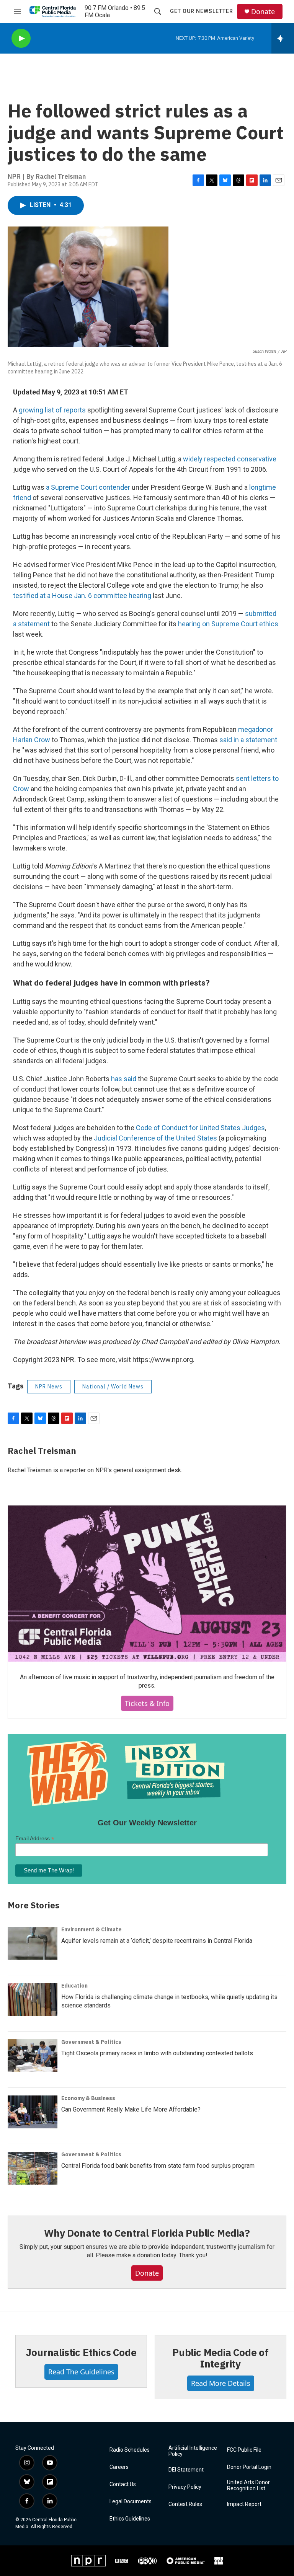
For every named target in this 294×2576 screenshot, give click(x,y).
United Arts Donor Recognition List (248, 2486)
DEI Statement (186, 2470)
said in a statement (248, 740)
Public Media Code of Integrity (220, 2358)
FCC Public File (244, 2450)
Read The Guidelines (81, 2372)
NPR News (49, 1387)
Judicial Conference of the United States (155, 1138)
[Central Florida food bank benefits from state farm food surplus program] (33, 2168)
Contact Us (123, 2484)
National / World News (113, 1387)
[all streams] (283, 38)
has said (124, 1079)
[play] (21, 38)
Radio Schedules (130, 2450)
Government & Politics (91, 2042)
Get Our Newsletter (202, 11)
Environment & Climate (91, 1929)
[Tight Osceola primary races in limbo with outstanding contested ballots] (33, 2056)
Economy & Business (88, 2098)
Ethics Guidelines (130, 2519)
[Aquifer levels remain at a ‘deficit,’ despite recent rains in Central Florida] (33, 1943)
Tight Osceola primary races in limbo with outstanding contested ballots (157, 2053)
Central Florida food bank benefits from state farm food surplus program (158, 2166)
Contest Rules (185, 2504)
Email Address (35, 1839)
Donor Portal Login (249, 2467)
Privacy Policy (185, 2487)
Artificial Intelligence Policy (193, 2451)
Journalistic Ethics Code (81, 2352)
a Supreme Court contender (88, 487)
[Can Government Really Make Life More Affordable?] (33, 2112)
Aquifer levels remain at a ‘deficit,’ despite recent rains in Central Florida (157, 1941)
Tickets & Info (147, 1703)
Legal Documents (131, 2502)
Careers (119, 2467)
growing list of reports (52, 410)
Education (74, 1986)
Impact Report (244, 2504)
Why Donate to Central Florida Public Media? (147, 2233)
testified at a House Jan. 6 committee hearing (82, 596)
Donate (263, 12)
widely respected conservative (230, 459)
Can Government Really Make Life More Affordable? (131, 2109)
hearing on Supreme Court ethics (228, 624)
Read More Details (221, 2383)
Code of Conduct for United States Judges (200, 1128)
